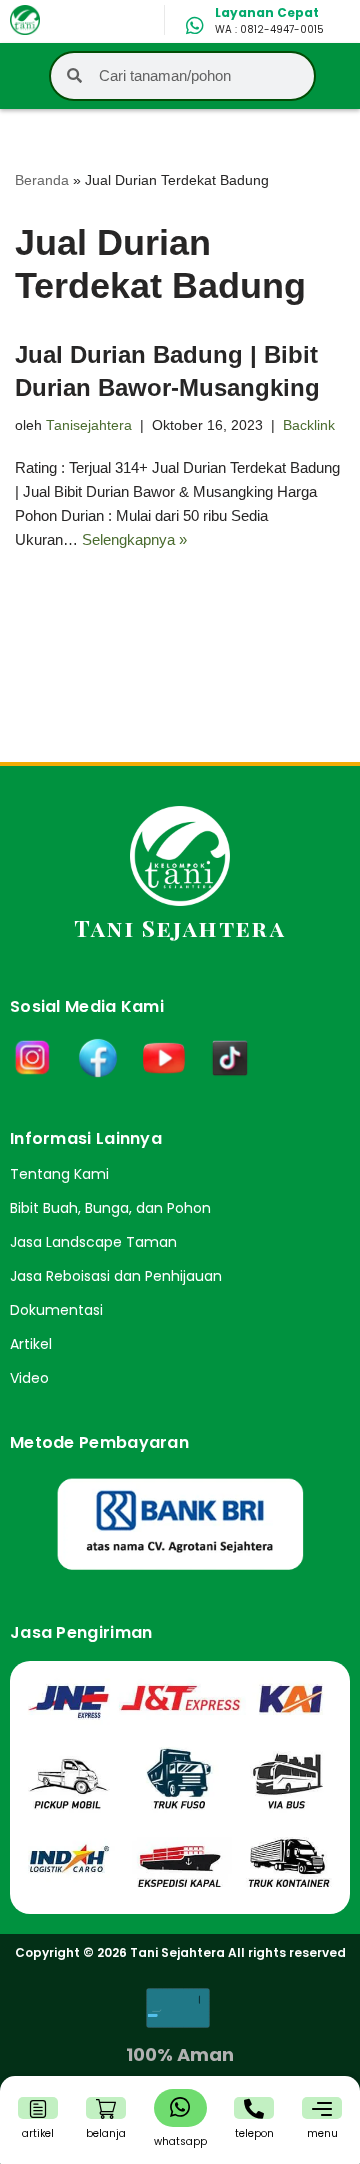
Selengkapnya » (134, 539)
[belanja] (106, 2109)
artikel (38, 2133)
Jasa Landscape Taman (93, 1242)
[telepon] (254, 2109)
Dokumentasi (56, 1310)
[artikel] (38, 2109)
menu (322, 2133)
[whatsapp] (180, 2107)
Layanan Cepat (267, 12)
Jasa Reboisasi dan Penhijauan (116, 1276)
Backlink (309, 425)
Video (29, 1378)
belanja (106, 2133)
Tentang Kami (59, 1174)
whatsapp (180, 2141)
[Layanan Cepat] (195, 26)
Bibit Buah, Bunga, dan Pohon (110, 1208)
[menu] (322, 2109)
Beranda (42, 180)
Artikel (31, 1344)
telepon (254, 2133)
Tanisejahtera (89, 425)
